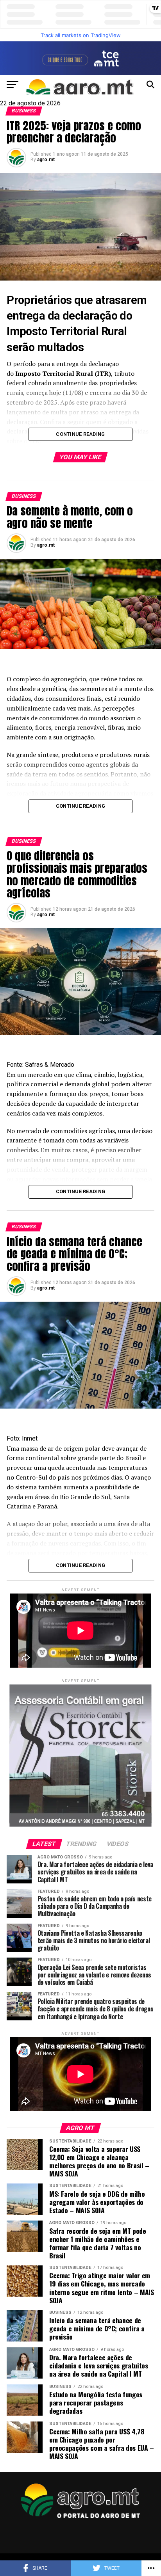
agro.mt (46, 160)
